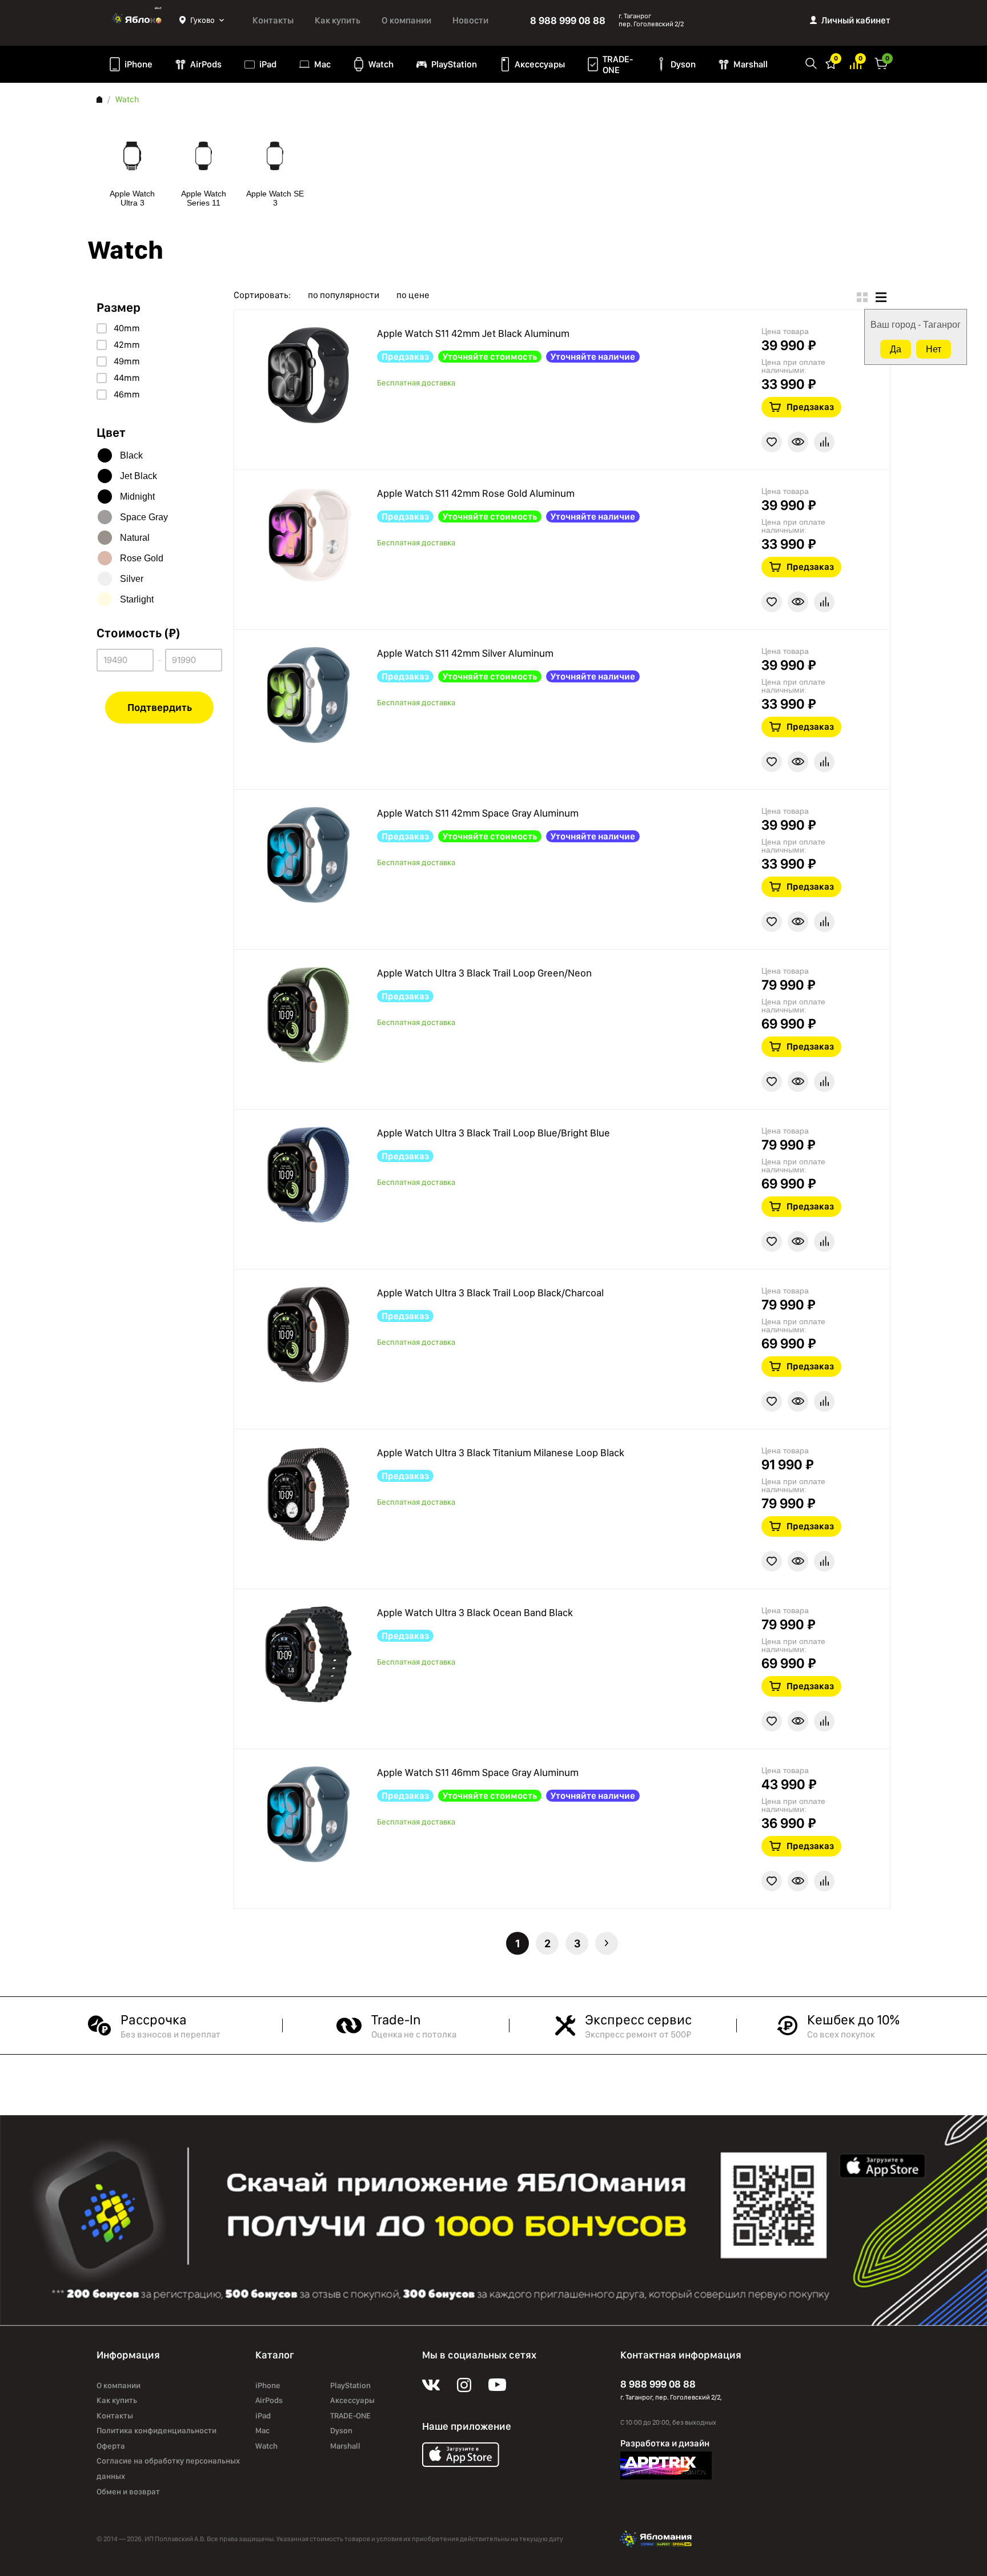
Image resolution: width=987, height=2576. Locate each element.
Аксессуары (540, 64)
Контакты (273, 20)
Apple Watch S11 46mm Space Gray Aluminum (478, 1772)
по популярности (344, 295)
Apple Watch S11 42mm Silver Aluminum (465, 653)
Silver (132, 579)
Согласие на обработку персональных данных (168, 2468)
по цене (413, 295)
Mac (322, 64)
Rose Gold (142, 558)
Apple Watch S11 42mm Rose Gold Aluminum (476, 493)
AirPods (206, 64)
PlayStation (454, 64)
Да (896, 349)
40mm (127, 328)
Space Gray (144, 517)
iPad (268, 64)
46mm (127, 395)
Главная (99, 99)
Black (131, 455)
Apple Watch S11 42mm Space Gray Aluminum (478, 813)
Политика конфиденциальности (157, 2430)
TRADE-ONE (618, 65)
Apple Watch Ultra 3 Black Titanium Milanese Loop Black (501, 1452)
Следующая (607, 1943)
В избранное (772, 442)
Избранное (831, 63)
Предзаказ (810, 407)
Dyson (683, 64)
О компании (406, 20)
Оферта (111, 2446)
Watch (381, 64)
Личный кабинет (856, 20)
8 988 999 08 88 (568, 20)
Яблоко (138, 20)
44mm (127, 378)
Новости (470, 20)
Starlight (137, 599)
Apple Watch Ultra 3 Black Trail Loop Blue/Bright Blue (493, 1133)
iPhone (139, 64)
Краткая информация (798, 442)
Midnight (137, 497)
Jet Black (139, 476)
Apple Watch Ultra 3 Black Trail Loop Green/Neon (484, 973)
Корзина (881, 63)
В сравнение (824, 442)
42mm (127, 345)
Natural (135, 538)
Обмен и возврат (128, 2491)
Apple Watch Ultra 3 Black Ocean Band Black (475, 1612)
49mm (127, 361)
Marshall (751, 64)
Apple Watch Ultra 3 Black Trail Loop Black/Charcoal (490, 1293)
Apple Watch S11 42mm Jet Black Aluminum (473, 333)
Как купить (338, 20)
